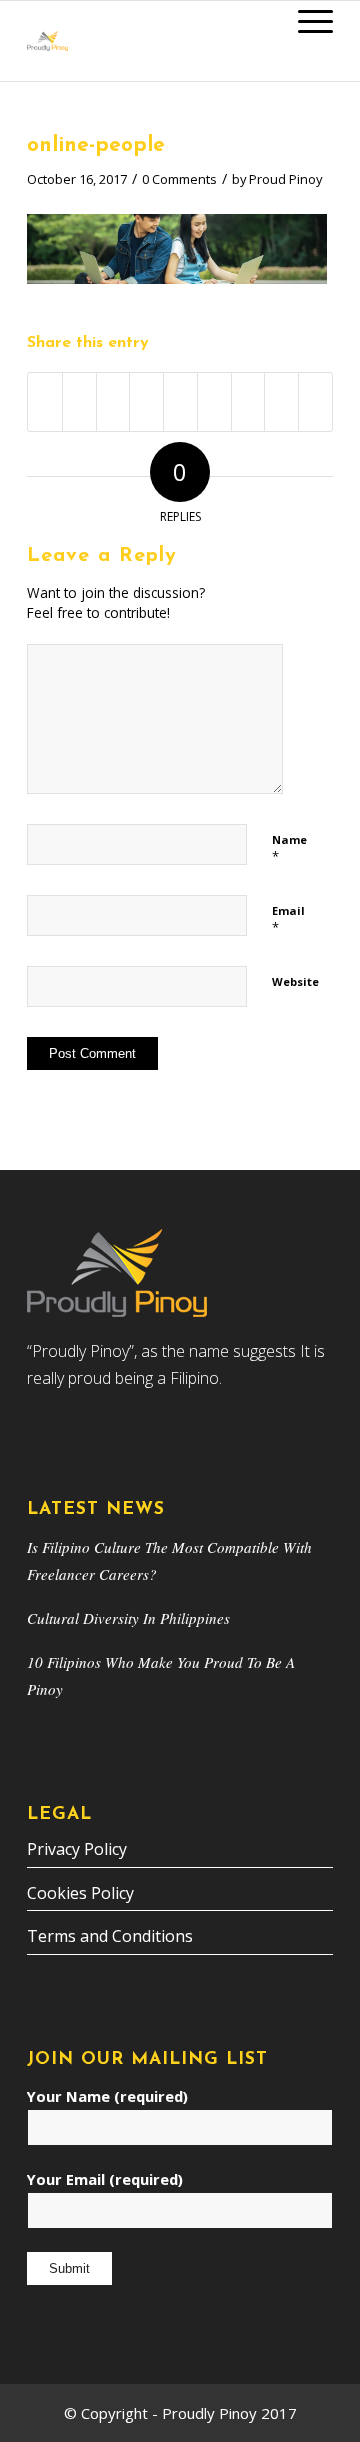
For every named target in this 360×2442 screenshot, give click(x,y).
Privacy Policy (77, 1849)
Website (295, 981)
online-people (96, 145)
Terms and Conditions (110, 1936)
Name (289, 849)
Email (288, 920)
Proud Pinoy (285, 179)
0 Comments (179, 179)
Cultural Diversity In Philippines (128, 1618)
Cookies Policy (80, 1893)
